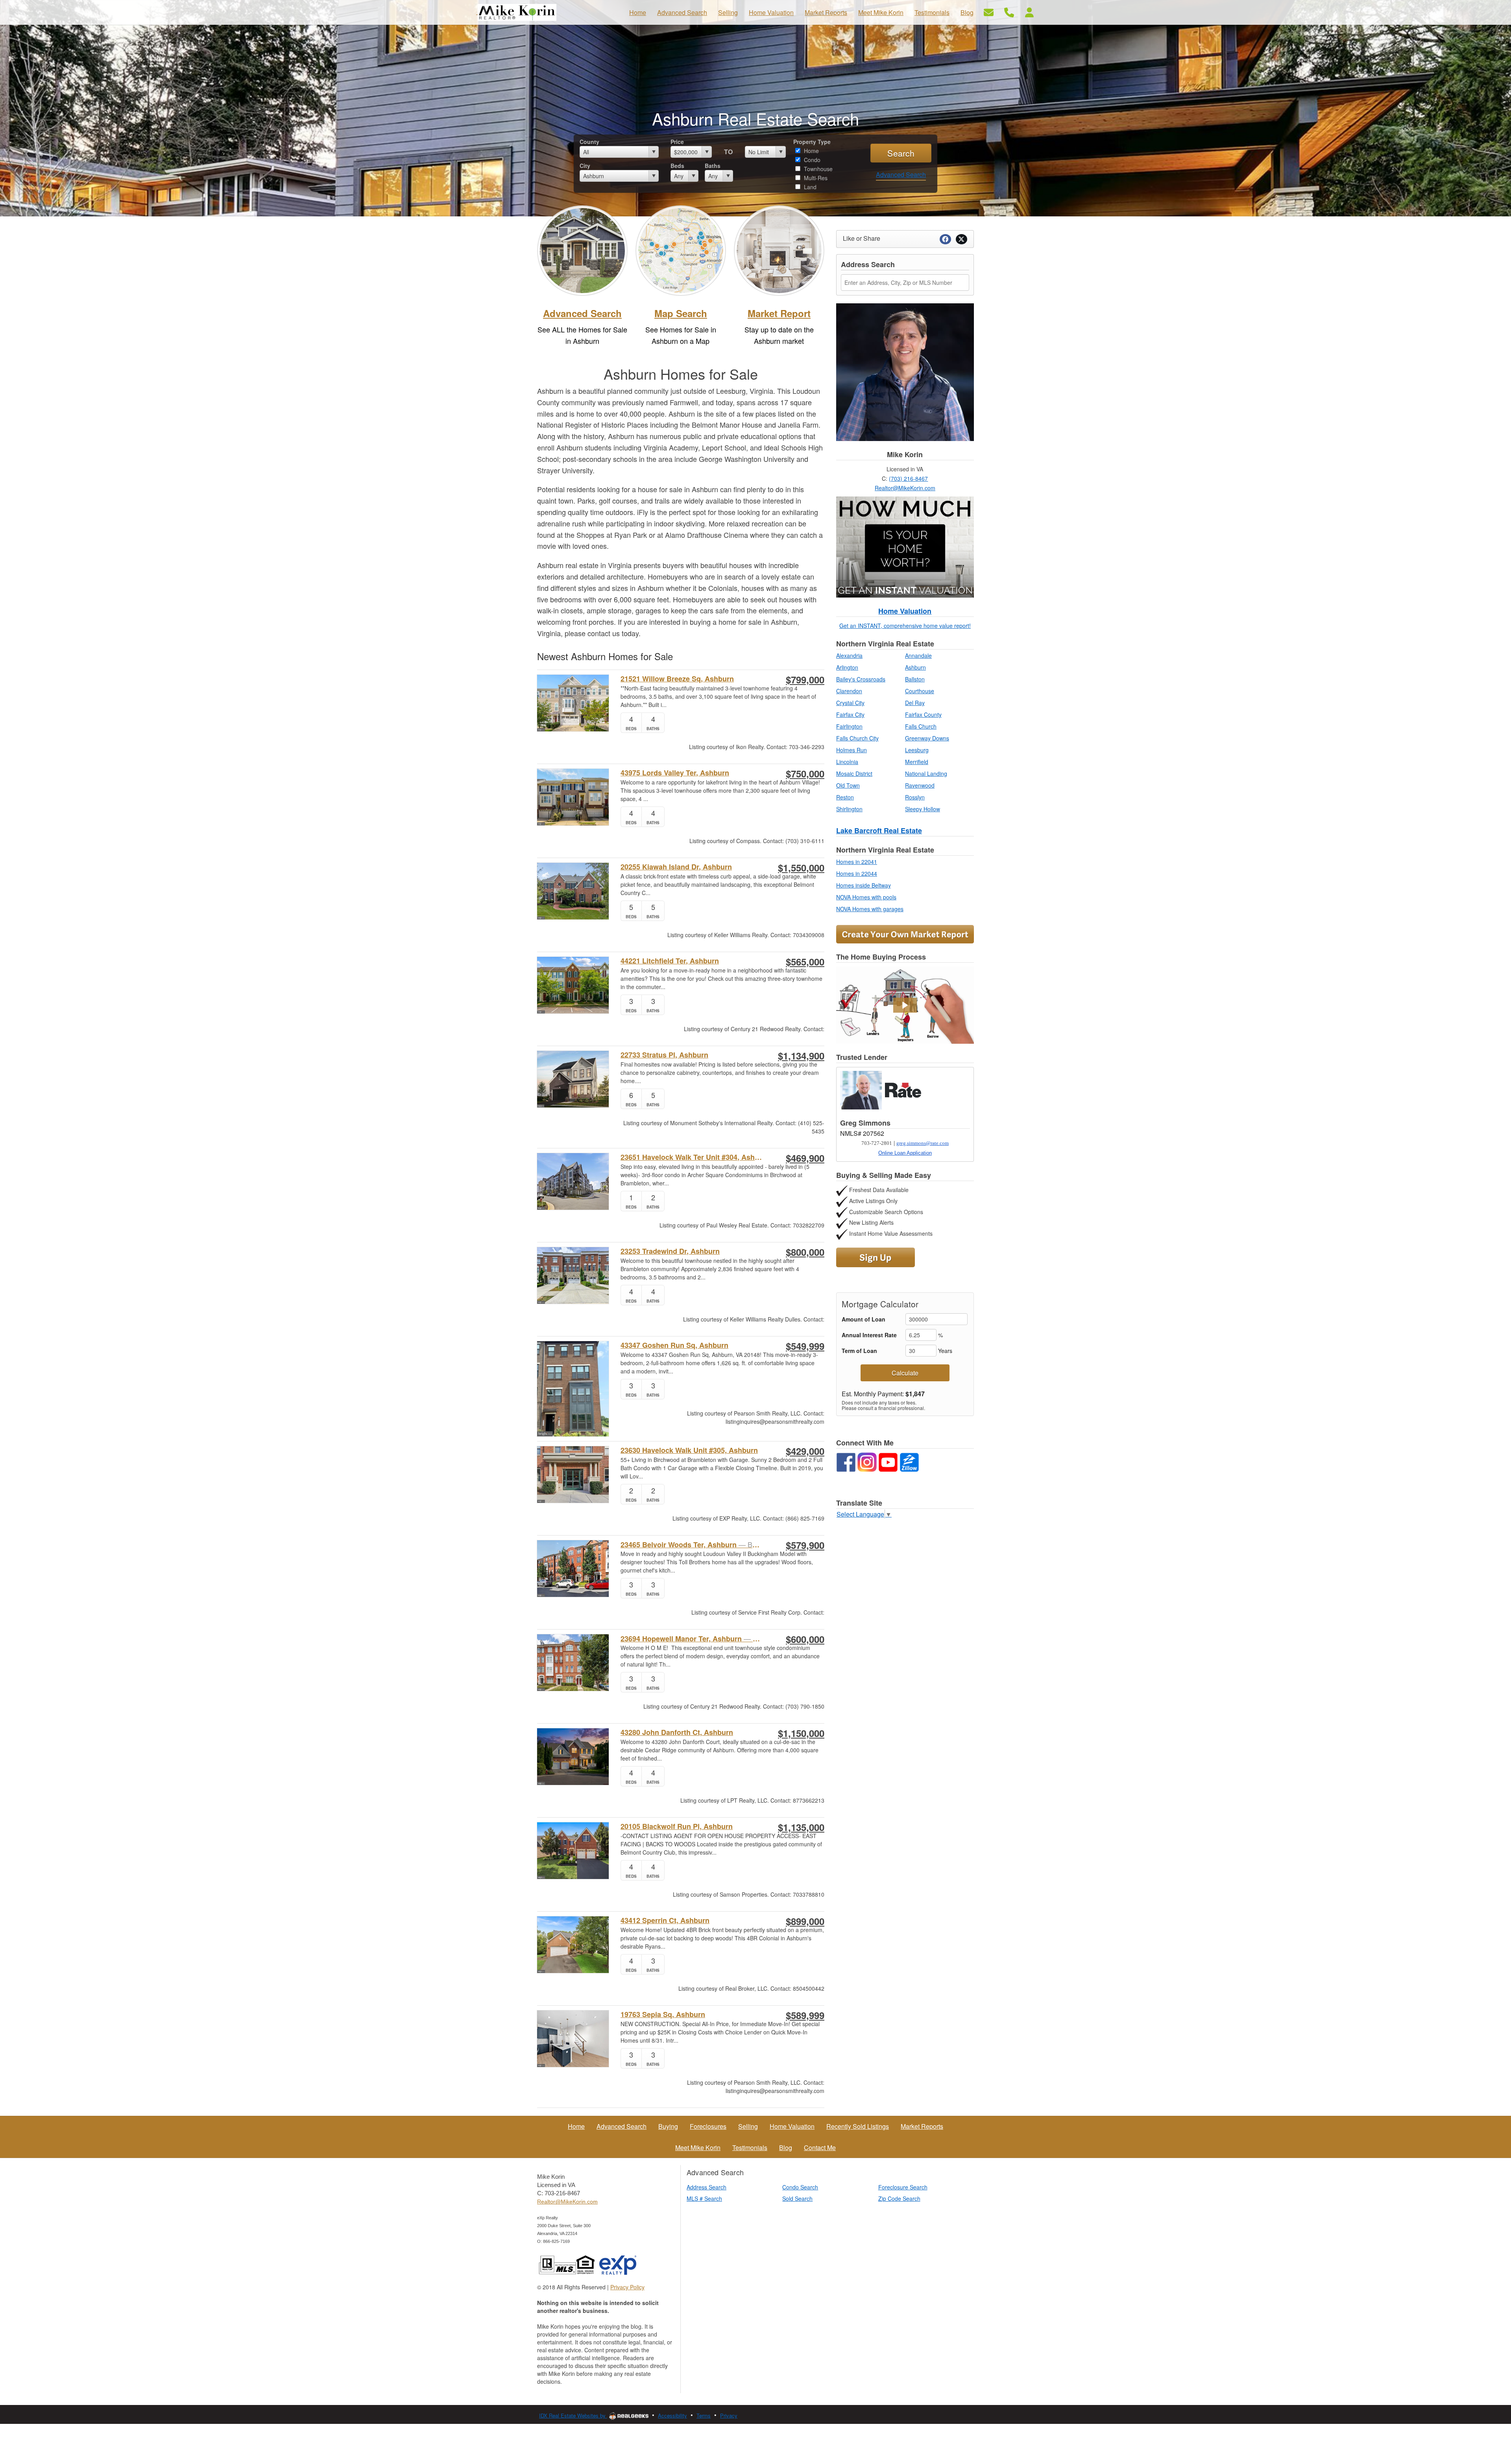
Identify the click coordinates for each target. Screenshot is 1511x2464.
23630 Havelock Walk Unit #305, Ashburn (689, 1450)
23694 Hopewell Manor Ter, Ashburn (692, 1639)
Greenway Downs (927, 738)
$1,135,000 (801, 1827)
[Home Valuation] (905, 547)
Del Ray (915, 703)
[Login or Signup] (1029, 12)
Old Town (848, 785)
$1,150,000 (801, 1733)
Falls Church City (857, 738)
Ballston (915, 679)
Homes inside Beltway (864, 885)
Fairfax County (923, 714)
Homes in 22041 (857, 862)
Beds (677, 166)
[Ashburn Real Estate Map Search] (681, 249)
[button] (905, 1005)
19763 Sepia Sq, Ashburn (663, 2015)
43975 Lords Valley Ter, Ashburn (675, 773)
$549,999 (805, 1346)
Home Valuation (905, 611)
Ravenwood (920, 785)
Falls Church (921, 726)
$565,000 (805, 962)
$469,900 (805, 1158)
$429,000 (805, 1451)
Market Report (779, 313)
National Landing (926, 773)
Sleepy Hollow (923, 809)
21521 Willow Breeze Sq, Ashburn (677, 679)
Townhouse (817, 169)
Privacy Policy (627, 2287)
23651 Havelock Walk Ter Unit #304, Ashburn (692, 1157)
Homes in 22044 (857, 873)
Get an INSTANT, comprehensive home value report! (905, 626)
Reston (845, 797)
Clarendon (849, 691)
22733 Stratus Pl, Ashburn (664, 1055)
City (585, 166)
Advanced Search (901, 174)
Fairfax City (850, 714)
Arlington (847, 667)
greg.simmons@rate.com (923, 1143)
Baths (713, 166)
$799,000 (805, 679)
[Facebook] (846, 1462)
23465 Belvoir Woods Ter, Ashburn (692, 1545)
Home (811, 151)
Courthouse (920, 691)
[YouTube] (888, 1462)
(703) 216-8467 (908, 478)
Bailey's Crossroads (861, 679)
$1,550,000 (801, 867)
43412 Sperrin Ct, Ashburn (665, 1920)
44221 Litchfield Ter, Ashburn (670, 961)
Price (677, 142)
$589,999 (805, 2015)
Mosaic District (854, 773)
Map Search (681, 313)
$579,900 (805, 1545)
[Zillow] (909, 1462)
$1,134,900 (801, 1056)
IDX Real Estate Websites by (573, 2415)
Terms (704, 2415)
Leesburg (917, 750)
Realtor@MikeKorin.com (905, 488)
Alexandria (849, 655)
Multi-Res (815, 178)
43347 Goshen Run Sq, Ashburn (674, 1345)
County (589, 142)
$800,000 (805, 1252)
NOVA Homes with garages (870, 909)
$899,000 (805, 1921)
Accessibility (672, 2415)
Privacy (729, 2415)
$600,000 (805, 1639)
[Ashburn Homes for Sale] (582, 249)
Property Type (812, 142)
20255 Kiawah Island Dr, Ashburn (676, 867)
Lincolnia (847, 762)
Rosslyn (915, 797)
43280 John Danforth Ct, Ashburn (677, 1732)
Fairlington (849, 726)
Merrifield (917, 762)
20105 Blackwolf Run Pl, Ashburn (677, 1826)
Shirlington (849, 809)
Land (809, 187)
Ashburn (915, 667)
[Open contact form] (989, 12)
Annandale (918, 655)
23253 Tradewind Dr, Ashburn (670, 1251)
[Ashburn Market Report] (779, 249)
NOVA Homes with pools (866, 897)
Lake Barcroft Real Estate (879, 831)
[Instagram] (867, 1462)
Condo (811, 160)
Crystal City (850, 703)
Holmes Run (852, 750)
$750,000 (805, 773)
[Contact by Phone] (1009, 12)
